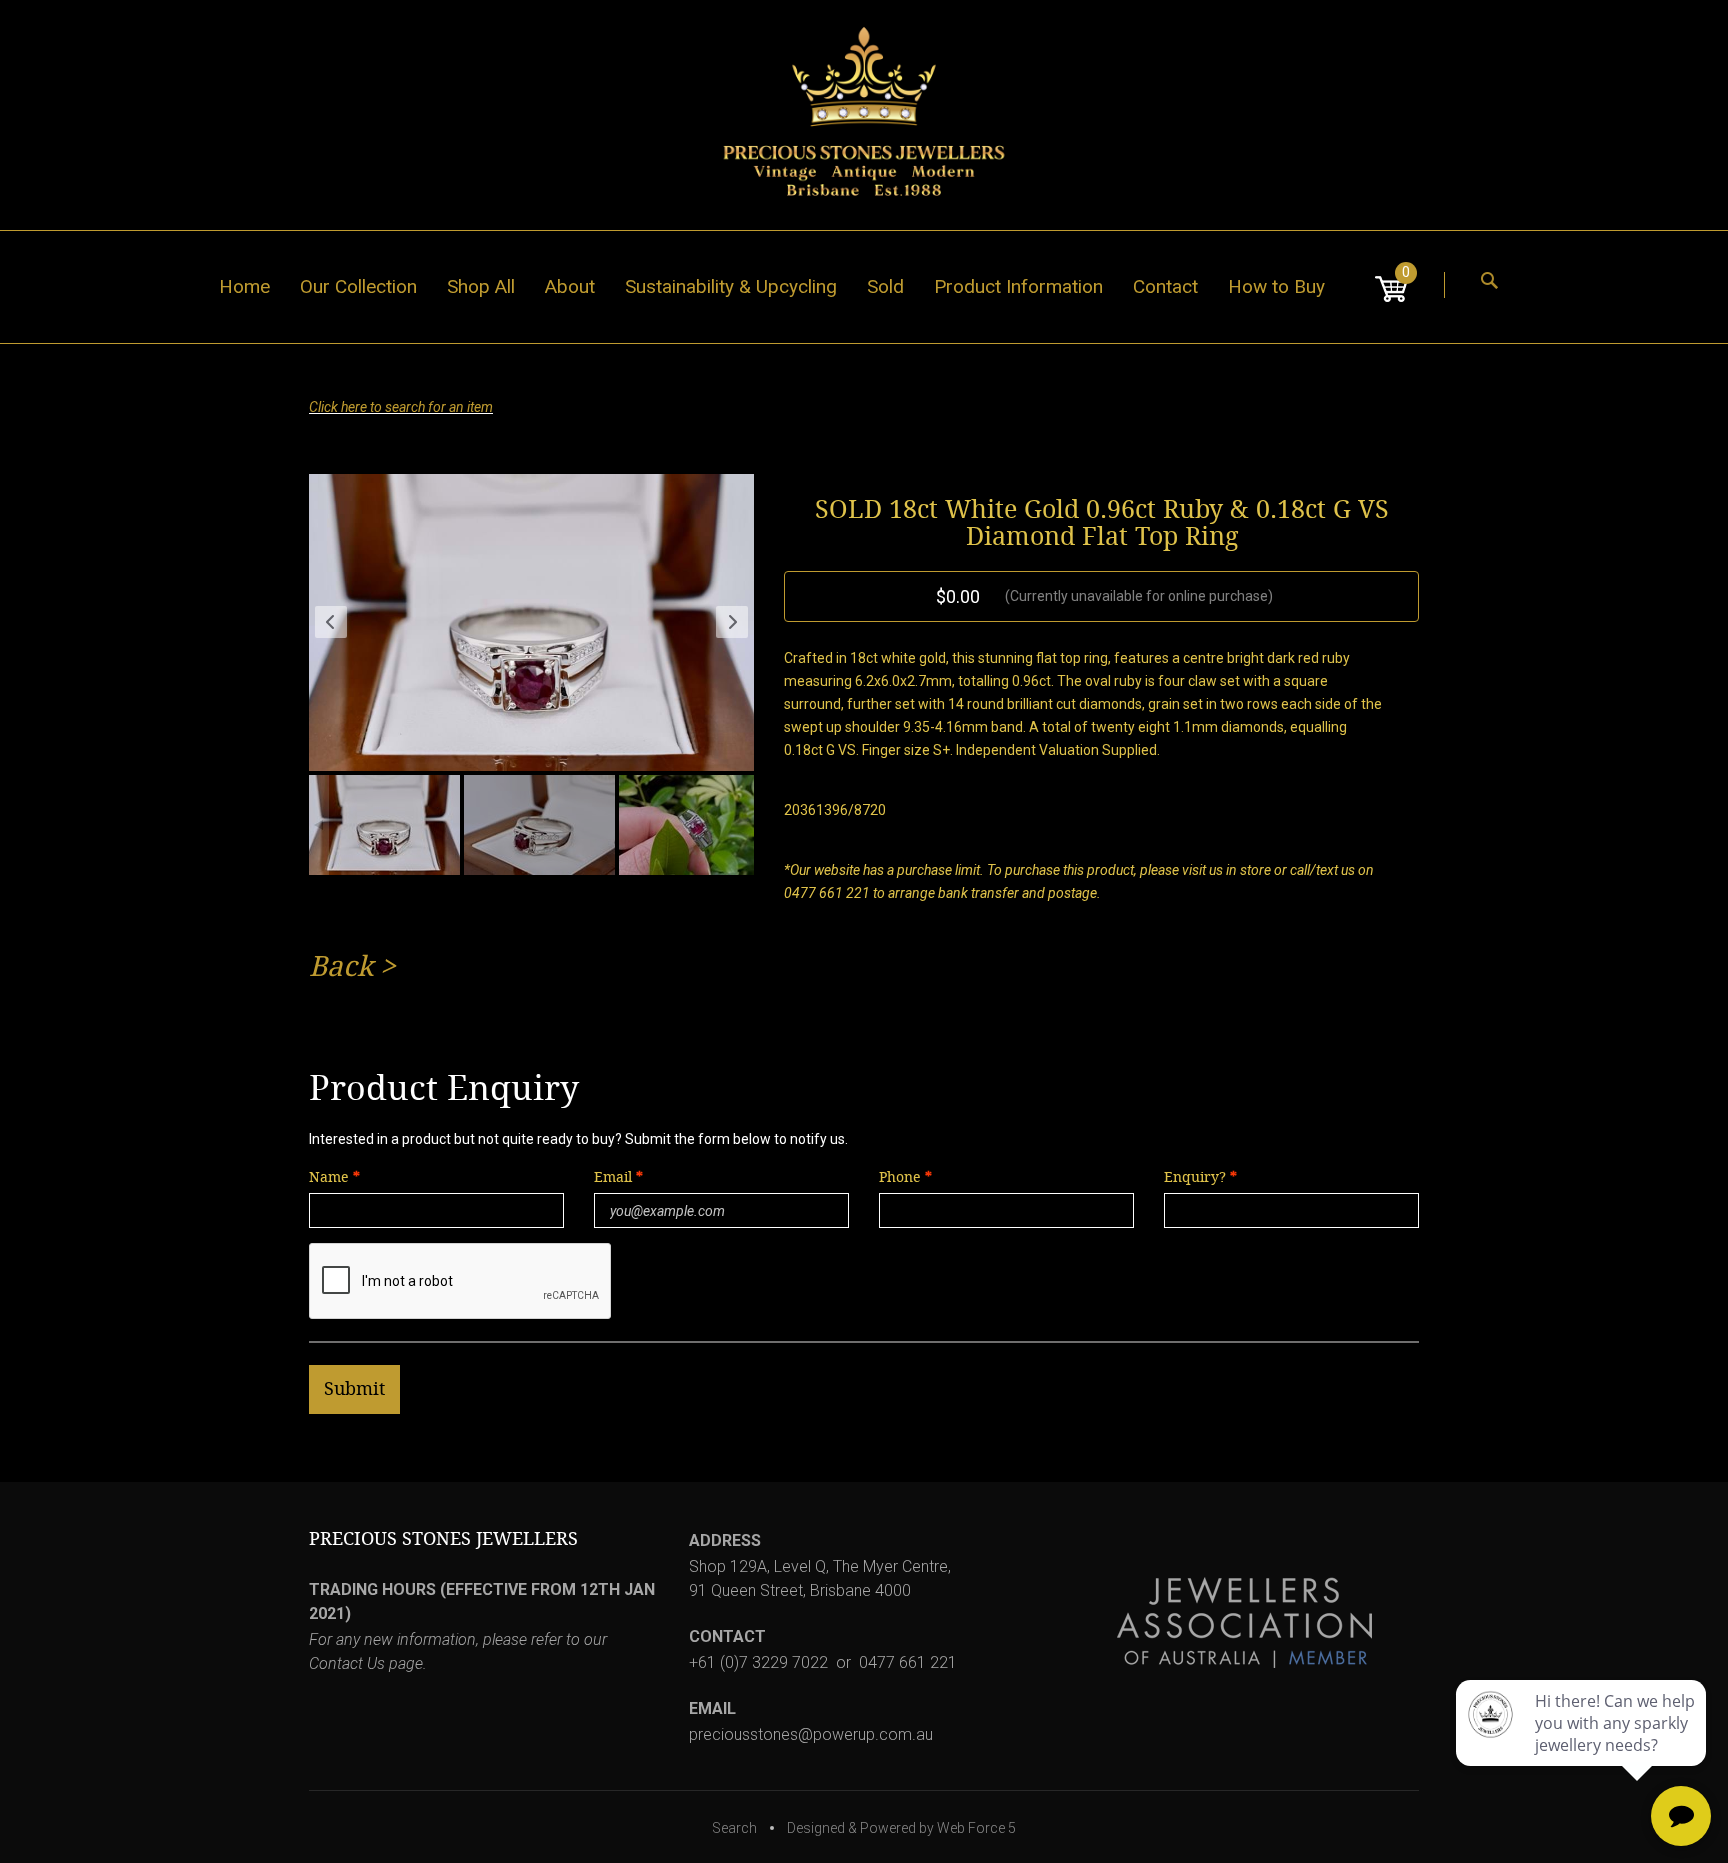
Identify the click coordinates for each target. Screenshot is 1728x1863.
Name (329, 1177)
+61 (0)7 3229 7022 (758, 1662)
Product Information (1018, 286)
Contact (1165, 286)
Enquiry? (1195, 1177)
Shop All (481, 286)
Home (244, 286)
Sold (885, 286)
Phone (900, 1177)
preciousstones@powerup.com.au (811, 1734)
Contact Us (347, 1663)
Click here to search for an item (401, 407)
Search (734, 1828)
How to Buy (1276, 286)
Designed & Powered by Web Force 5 (901, 1828)
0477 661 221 (908, 1662)
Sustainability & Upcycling (731, 286)
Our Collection (358, 286)
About (570, 286)
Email (615, 1177)
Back (341, 966)
